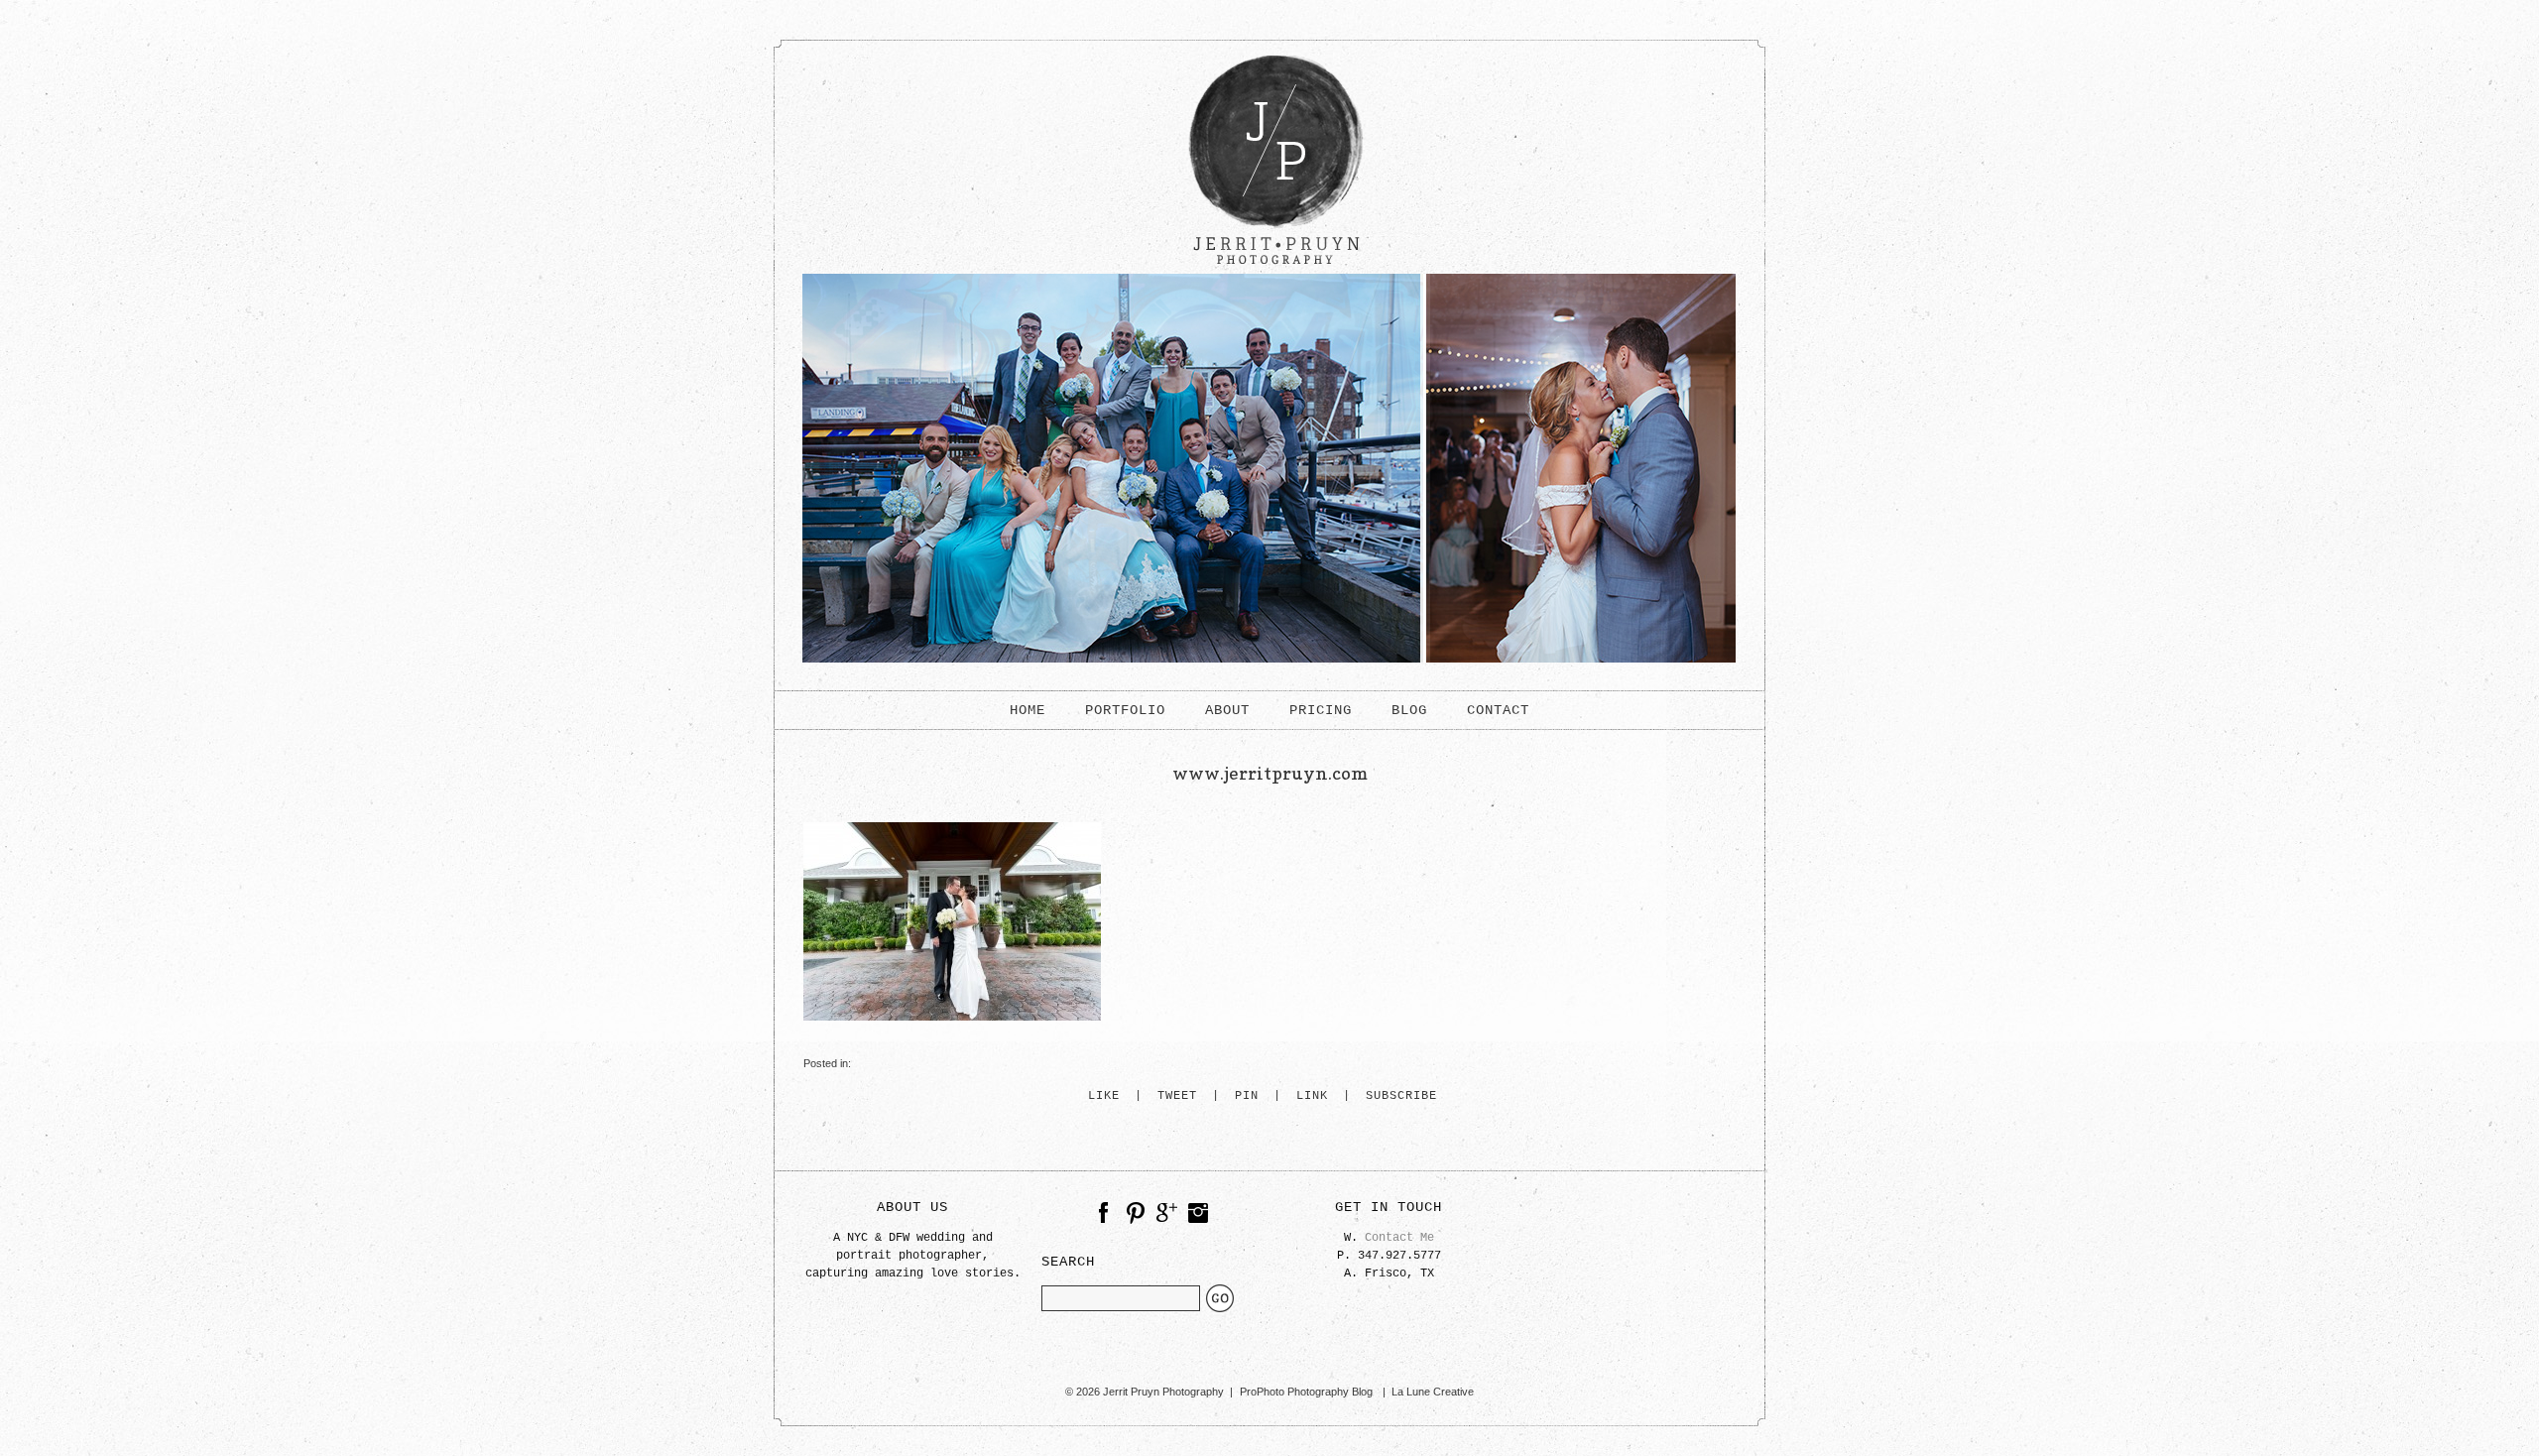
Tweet (1177, 1096)
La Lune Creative (1433, 1392)
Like (1104, 1096)
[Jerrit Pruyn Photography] (1269, 270)
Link (1312, 1096)
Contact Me (1399, 1238)
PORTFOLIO (1125, 710)
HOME (1028, 710)
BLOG (1409, 710)
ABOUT (1227, 710)
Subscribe (1401, 1096)
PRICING (1321, 710)
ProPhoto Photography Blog (1306, 1392)
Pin (1247, 1096)
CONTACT (1498, 710)
